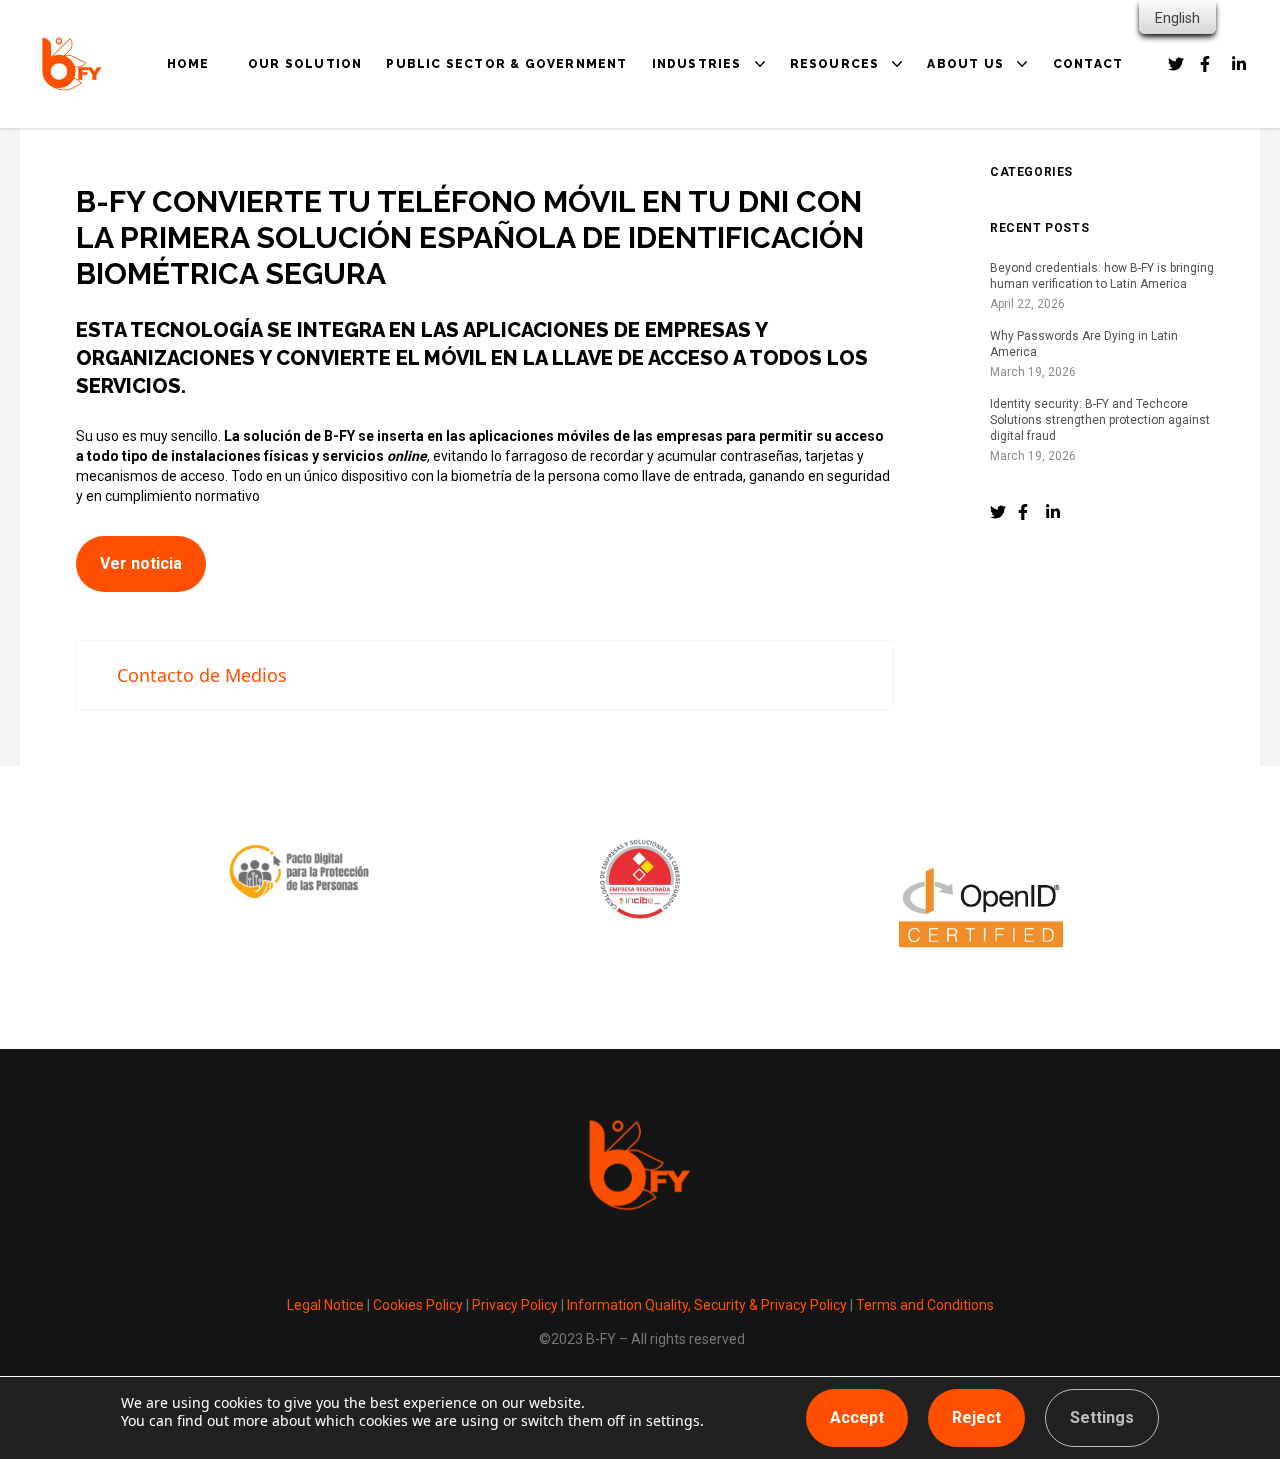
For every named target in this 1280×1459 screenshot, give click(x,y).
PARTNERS (985, 174)
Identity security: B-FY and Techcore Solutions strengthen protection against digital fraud (1100, 420)
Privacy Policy (515, 1305)
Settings (1102, 1417)
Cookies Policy (418, 1305)
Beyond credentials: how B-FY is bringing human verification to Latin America (1102, 276)
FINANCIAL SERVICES (749, 202)
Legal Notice (325, 1305)
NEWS (831, 202)
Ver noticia (141, 563)
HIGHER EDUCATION (745, 230)
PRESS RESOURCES (880, 258)
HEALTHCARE (720, 174)
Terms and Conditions (925, 1305)
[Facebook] (1176, 64)
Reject (976, 1417)
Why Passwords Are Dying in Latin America (1084, 344)
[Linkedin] (1240, 64)
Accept (857, 1417)
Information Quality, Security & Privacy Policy (705, 1305)
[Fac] (1026, 512)
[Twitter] (998, 512)
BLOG (831, 174)
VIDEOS (837, 230)
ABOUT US (965, 64)
